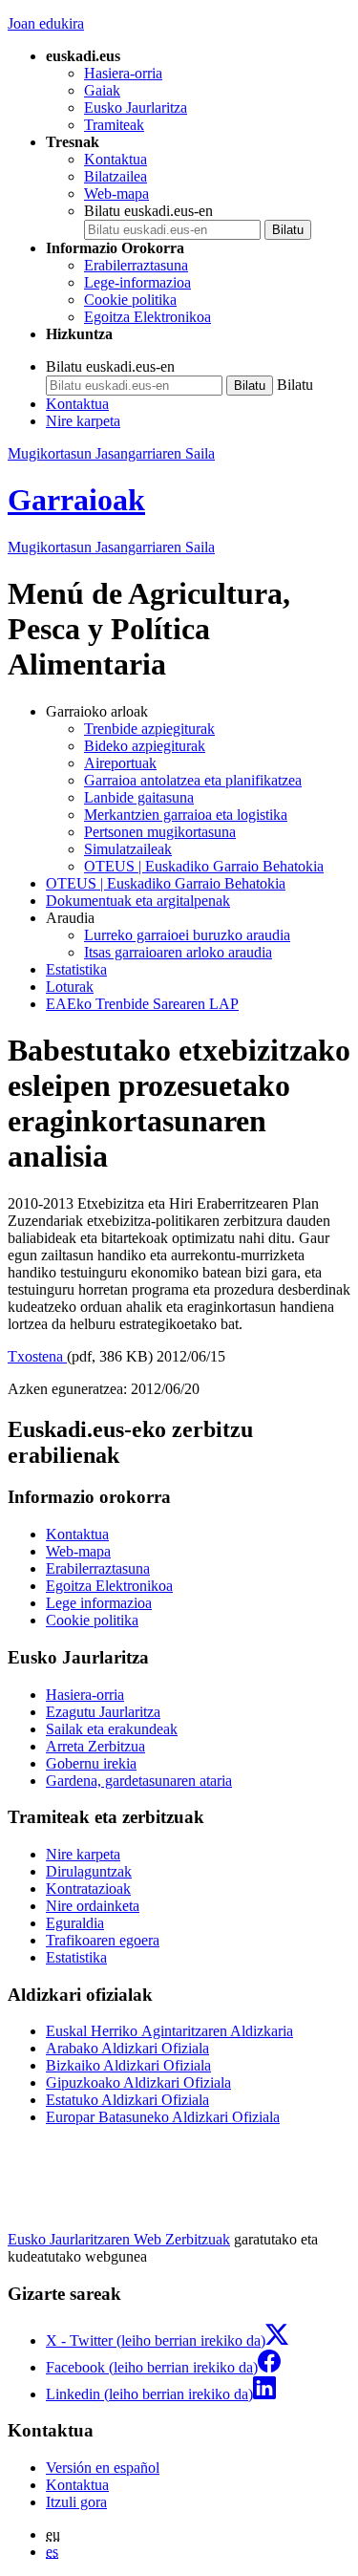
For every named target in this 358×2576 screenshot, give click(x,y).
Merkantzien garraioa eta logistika (186, 815)
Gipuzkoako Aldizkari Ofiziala (138, 2082)
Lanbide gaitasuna (139, 797)
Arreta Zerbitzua (95, 1746)
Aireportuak (120, 763)
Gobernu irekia (91, 1763)
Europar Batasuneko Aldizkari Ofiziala (163, 2117)
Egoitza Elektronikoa (147, 317)
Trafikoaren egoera (103, 1940)
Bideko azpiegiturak (145, 746)
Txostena (37, 1356)
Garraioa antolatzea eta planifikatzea (193, 780)
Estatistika (76, 969)
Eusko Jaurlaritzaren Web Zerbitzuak (119, 2239)
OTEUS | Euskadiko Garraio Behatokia (204, 866)
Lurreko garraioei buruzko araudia (187, 935)
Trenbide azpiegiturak (149, 729)
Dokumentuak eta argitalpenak (138, 901)
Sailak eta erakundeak (112, 1729)
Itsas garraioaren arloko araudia (178, 952)
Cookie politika (130, 300)
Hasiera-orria (123, 73)
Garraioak (76, 500)
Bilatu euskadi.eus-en (148, 211)
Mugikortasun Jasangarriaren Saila (111, 453)
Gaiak (102, 90)
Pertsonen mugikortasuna (160, 832)
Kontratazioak (88, 1889)
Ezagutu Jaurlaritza (103, 1712)
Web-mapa (116, 193)
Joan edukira (46, 23)
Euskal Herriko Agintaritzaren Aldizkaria (169, 2031)
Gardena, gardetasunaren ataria (139, 1781)
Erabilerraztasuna (136, 265)
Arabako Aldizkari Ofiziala (127, 2048)
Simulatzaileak (128, 849)
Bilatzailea (116, 176)
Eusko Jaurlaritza (136, 107)
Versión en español (103, 2468)
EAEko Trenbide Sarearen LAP (142, 1004)
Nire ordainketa (93, 1906)
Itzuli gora (76, 2502)
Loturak (70, 987)
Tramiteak (114, 125)
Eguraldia (75, 1923)
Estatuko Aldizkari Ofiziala (127, 2100)
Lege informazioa (99, 1603)
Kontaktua (116, 159)
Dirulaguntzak (89, 1871)
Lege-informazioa (137, 282)
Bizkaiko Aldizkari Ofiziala (128, 2065)
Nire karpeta (83, 421)
